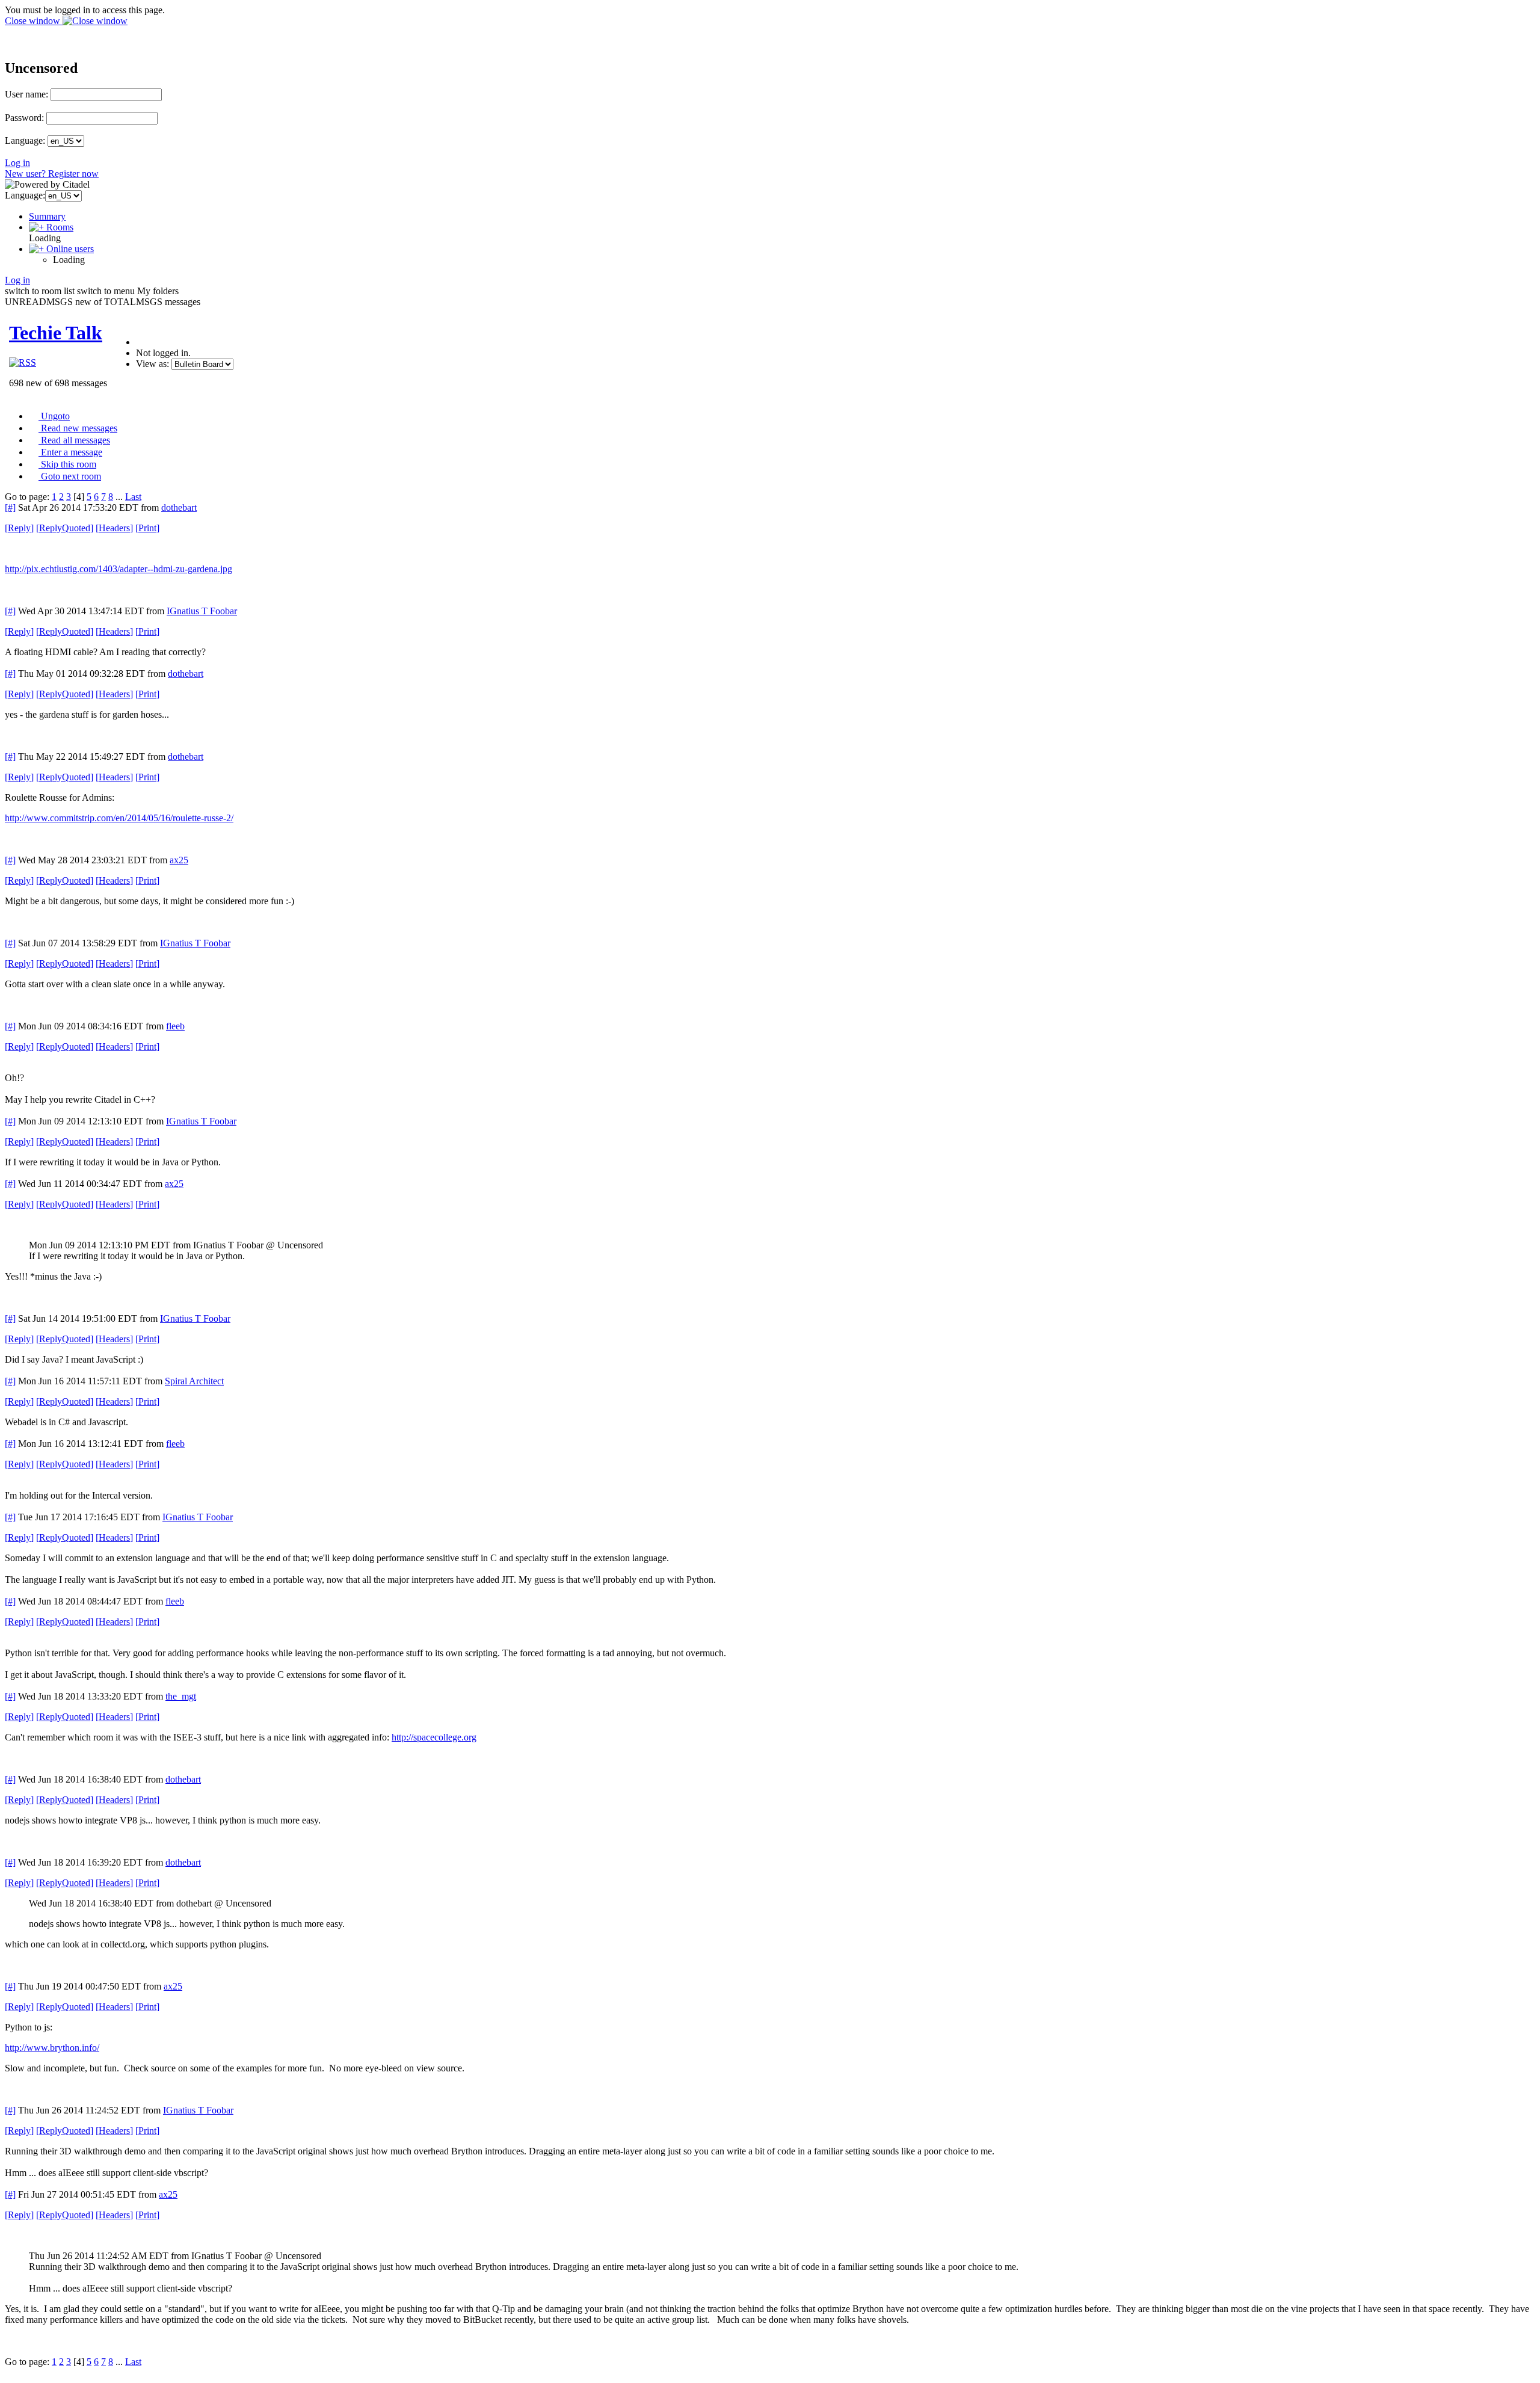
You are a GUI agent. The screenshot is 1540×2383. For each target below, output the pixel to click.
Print (147, 528)
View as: (152, 364)
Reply (19, 528)
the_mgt (181, 1696)
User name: (26, 94)
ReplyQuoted (65, 528)
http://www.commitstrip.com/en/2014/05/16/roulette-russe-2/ (119, 818)
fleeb (175, 1026)
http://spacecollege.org (434, 1737)
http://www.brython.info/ (52, 2048)
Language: (25, 140)
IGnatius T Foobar (202, 611)
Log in (17, 163)
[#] (10, 507)
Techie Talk (56, 333)
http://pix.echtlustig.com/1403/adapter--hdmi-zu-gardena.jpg (119, 569)
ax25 (179, 860)
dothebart (179, 507)
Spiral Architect (194, 1381)
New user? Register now (52, 174)
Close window (34, 21)
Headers (114, 528)
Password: (24, 118)
